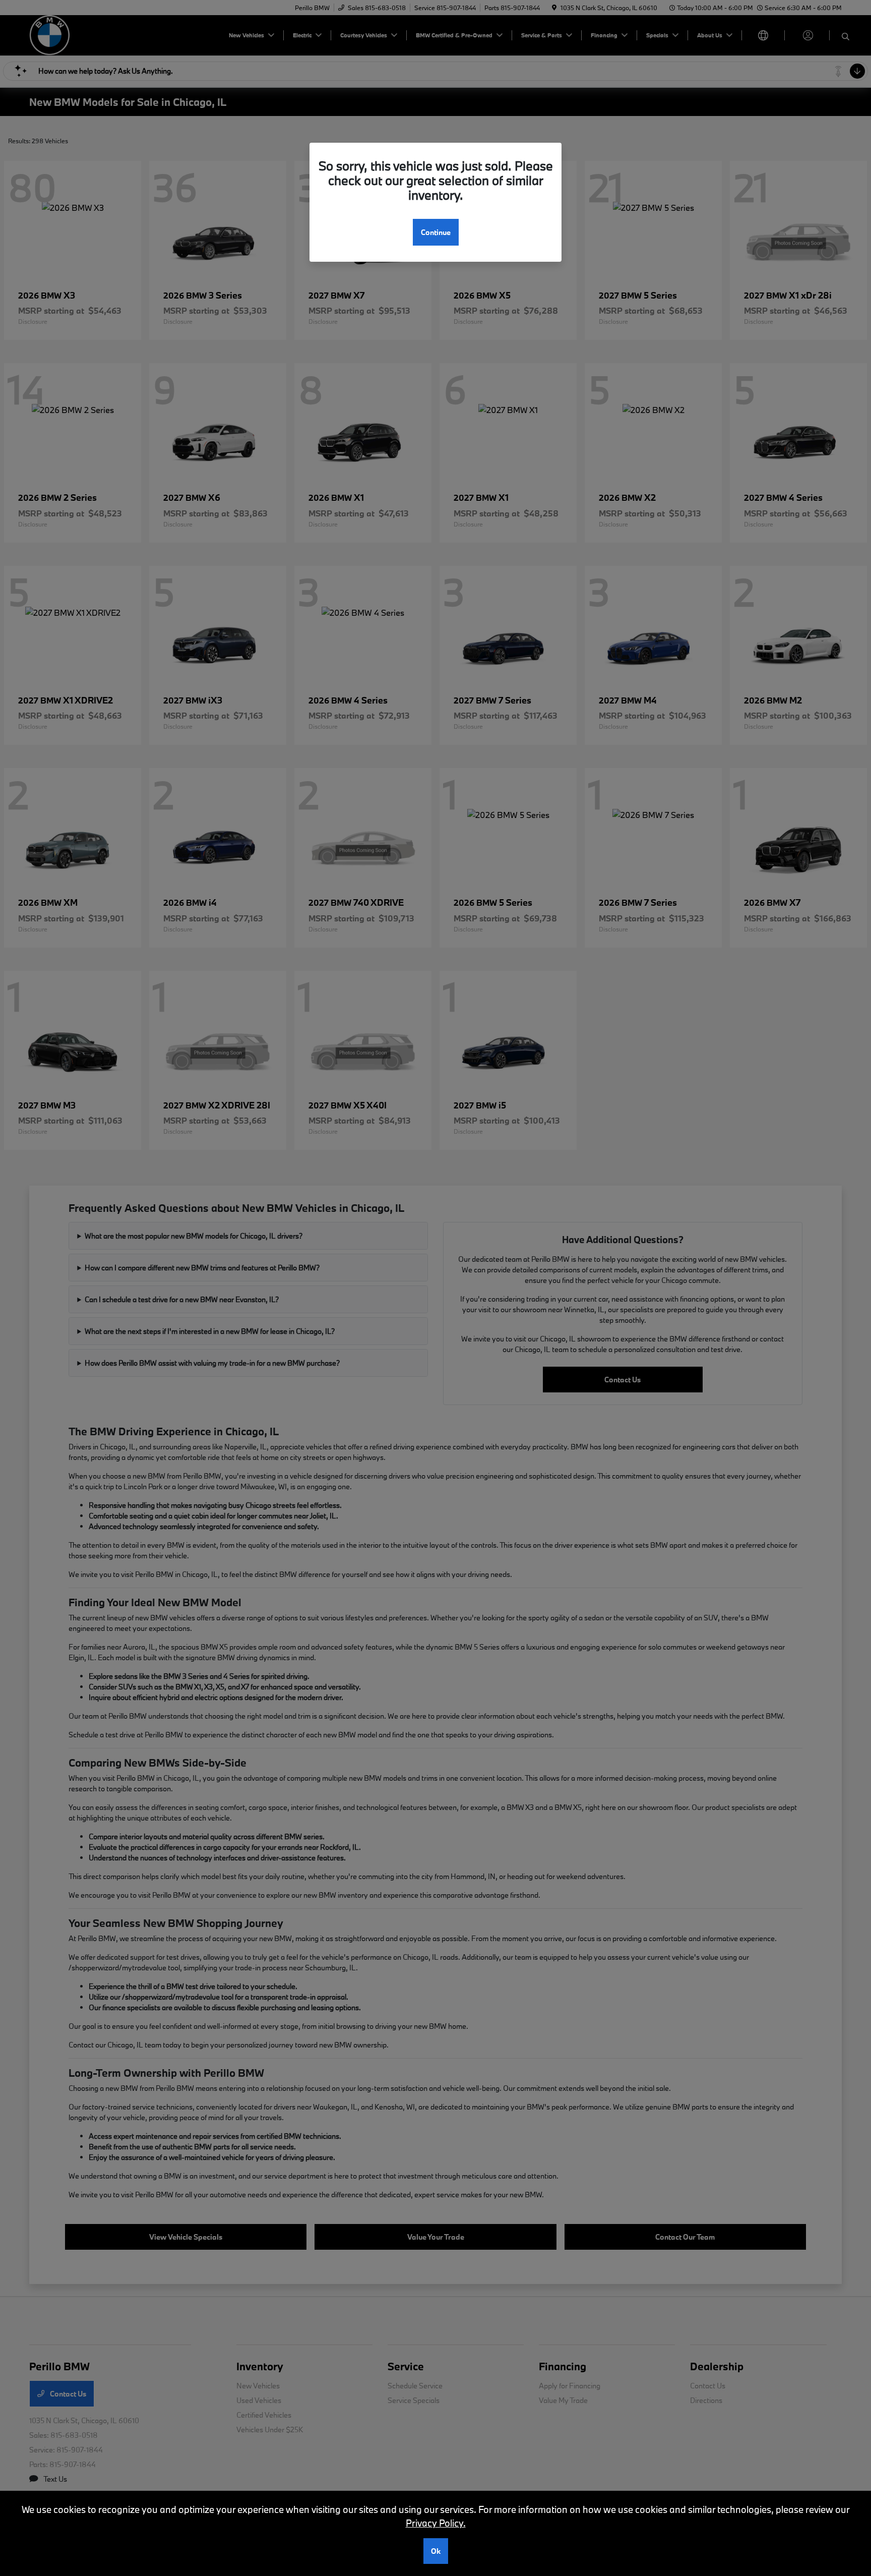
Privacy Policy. (436, 2523)
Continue (436, 232)
